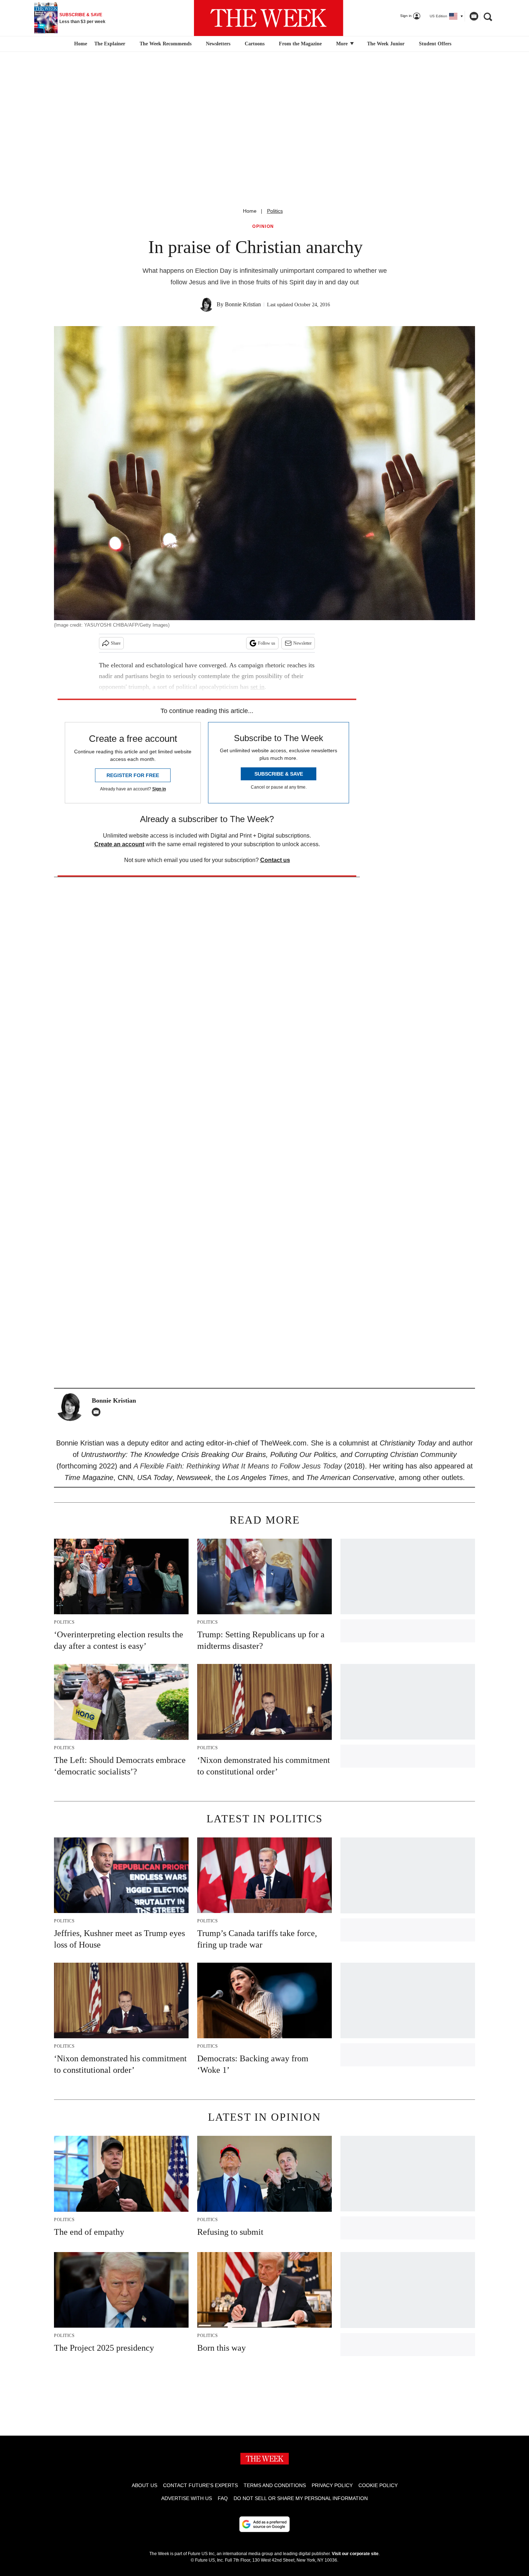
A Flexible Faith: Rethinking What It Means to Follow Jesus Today (238, 1466)
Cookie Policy (378, 2485)
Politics (275, 211)
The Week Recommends (166, 44)
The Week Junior (386, 44)
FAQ (223, 2498)
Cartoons (255, 44)
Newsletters (218, 44)
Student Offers (435, 44)
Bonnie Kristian (243, 304)
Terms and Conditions (275, 2485)
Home (250, 211)
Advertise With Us (187, 2498)
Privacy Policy (332, 2485)
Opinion (263, 227)
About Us (144, 2485)
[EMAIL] (98, 1412)
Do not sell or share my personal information (301, 2498)
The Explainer (110, 44)
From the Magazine (300, 44)
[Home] (80, 44)
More (343, 44)
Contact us (275, 860)
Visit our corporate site (355, 2554)
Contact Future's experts (200, 2485)
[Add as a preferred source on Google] (264, 2524)
